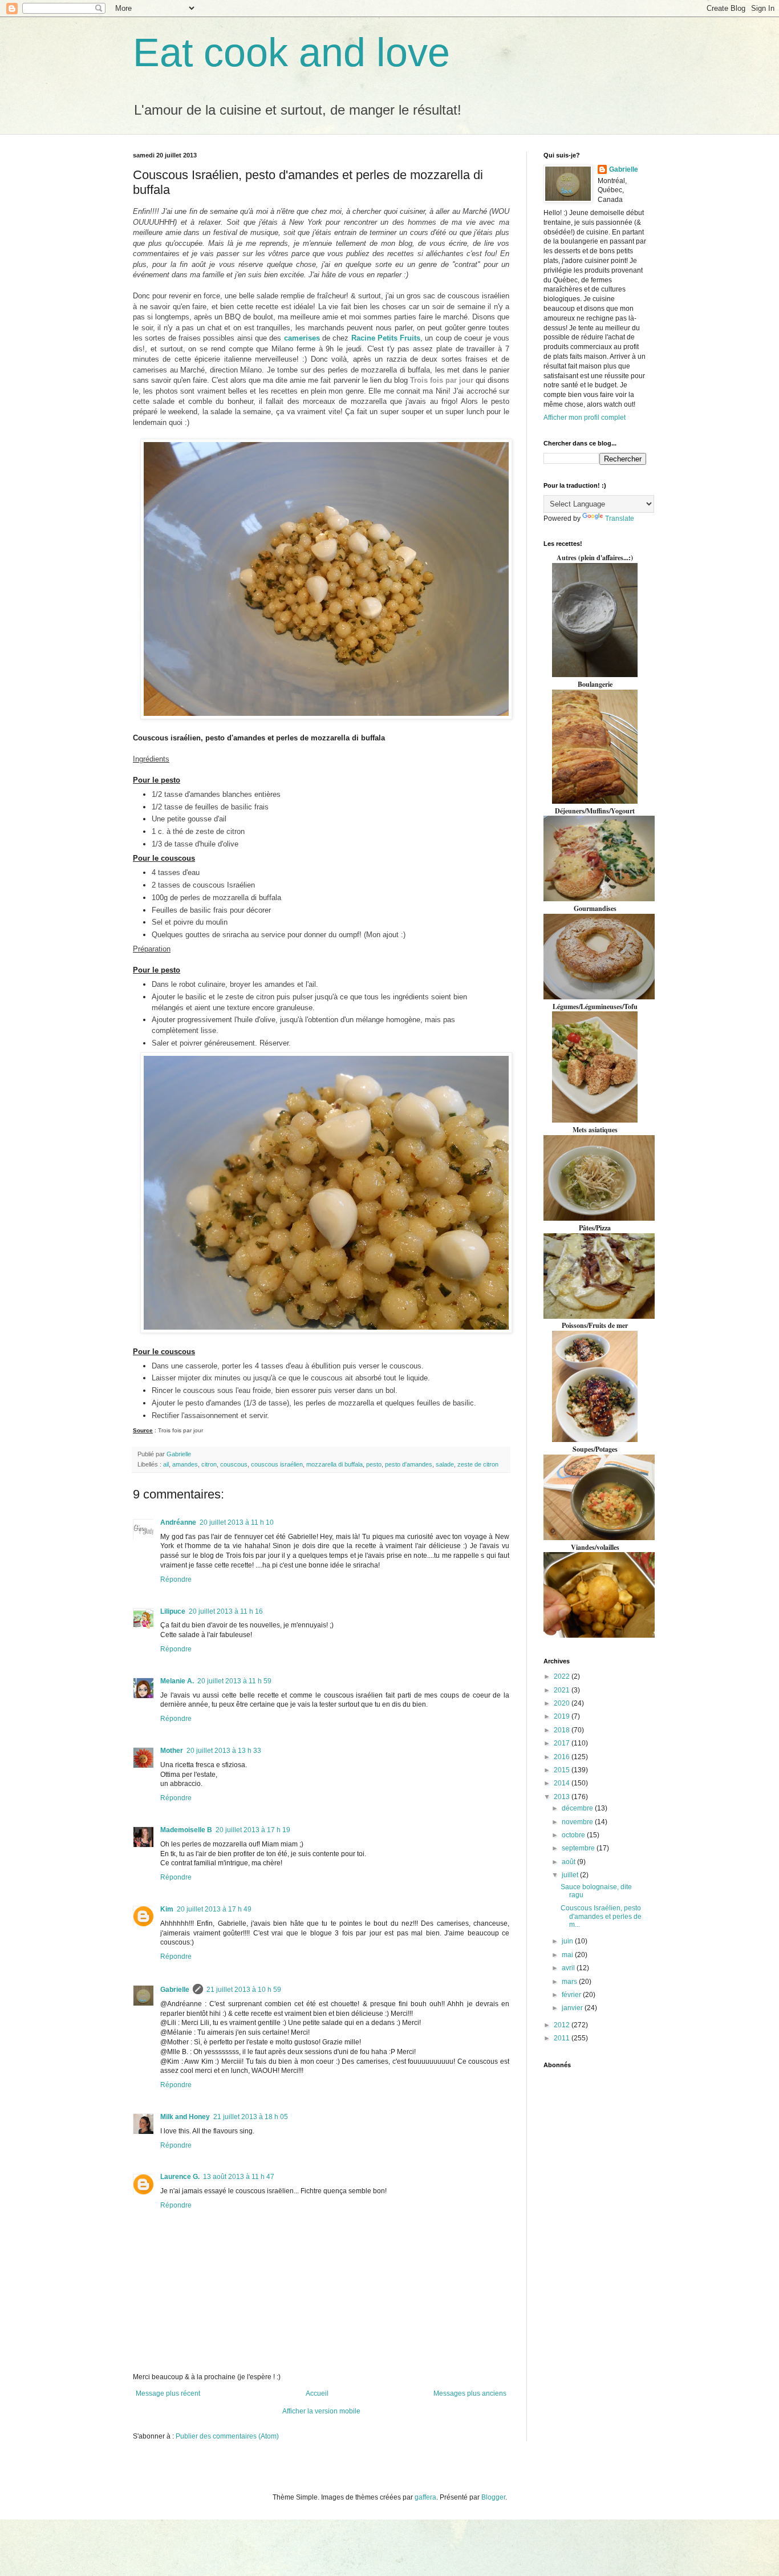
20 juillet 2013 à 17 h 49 (214, 1909)
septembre (579, 1848)
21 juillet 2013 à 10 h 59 (244, 1990)
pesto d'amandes (409, 1464)
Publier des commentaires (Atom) (227, 2436)
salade (445, 1464)
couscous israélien (277, 1464)
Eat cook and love (291, 52)
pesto (374, 1464)
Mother (172, 1751)
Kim (167, 1909)
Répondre (176, 1579)
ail (166, 1464)
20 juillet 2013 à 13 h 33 (224, 1751)
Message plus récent (168, 2393)
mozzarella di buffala (334, 1464)
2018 (563, 1730)
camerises (302, 338)
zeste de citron (478, 1464)
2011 (563, 2038)
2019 (563, 1716)
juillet (571, 1875)
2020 (563, 1703)
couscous (234, 1464)
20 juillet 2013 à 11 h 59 (234, 1681)
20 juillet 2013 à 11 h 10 (237, 1522)
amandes (185, 1464)
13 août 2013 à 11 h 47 (239, 2177)
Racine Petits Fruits (386, 338)
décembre (578, 1808)
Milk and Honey (185, 2117)
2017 (563, 1743)
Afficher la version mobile (321, 2411)
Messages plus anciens (470, 2393)
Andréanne (178, 1522)
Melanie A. (177, 1681)
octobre (574, 1835)
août (569, 1862)
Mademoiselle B (186, 1830)
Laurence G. (180, 2177)
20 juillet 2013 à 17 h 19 (253, 1830)
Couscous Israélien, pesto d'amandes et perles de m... (601, 1916)
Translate (620, 519)
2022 (563, 1676)
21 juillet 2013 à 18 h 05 (251, 2117)
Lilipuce (173, 1611)
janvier (573, 2008)
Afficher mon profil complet (585, 418)
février (572, 1995)
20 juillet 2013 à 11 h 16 (226, 1611)
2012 (563, 2025)
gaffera (425, 2497)
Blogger (493, 2497)
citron (209, 1464)
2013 (563, 1797)
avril (569, 1968)
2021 (563, 1690)
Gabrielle (175, 1990)
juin (568, 1941)
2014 (563, 1783)
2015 (563, 1770)
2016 (563, 1757)
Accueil (317, 2393)
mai (568, 1955)
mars (570, 1982)
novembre (578, 1822)
